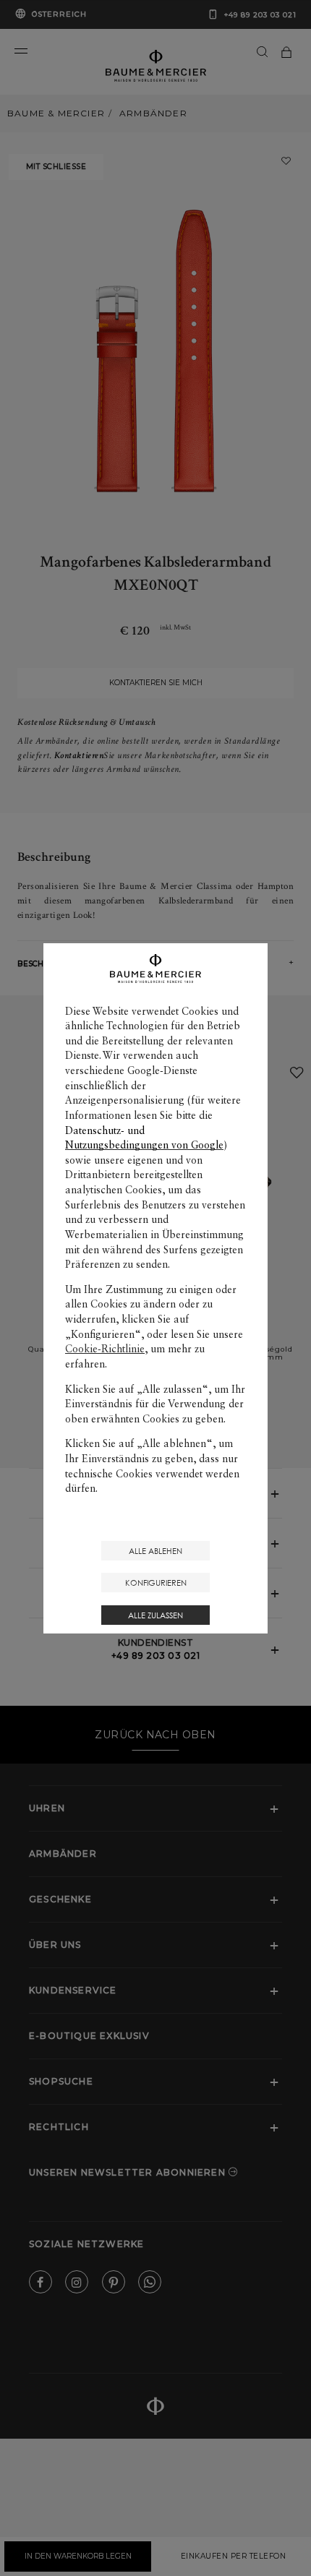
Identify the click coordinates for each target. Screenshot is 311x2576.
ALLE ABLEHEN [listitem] (155, 1551)
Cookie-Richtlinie (105, 1349)
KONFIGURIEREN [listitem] (156, 1583)
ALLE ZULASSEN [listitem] (155, 1615)
